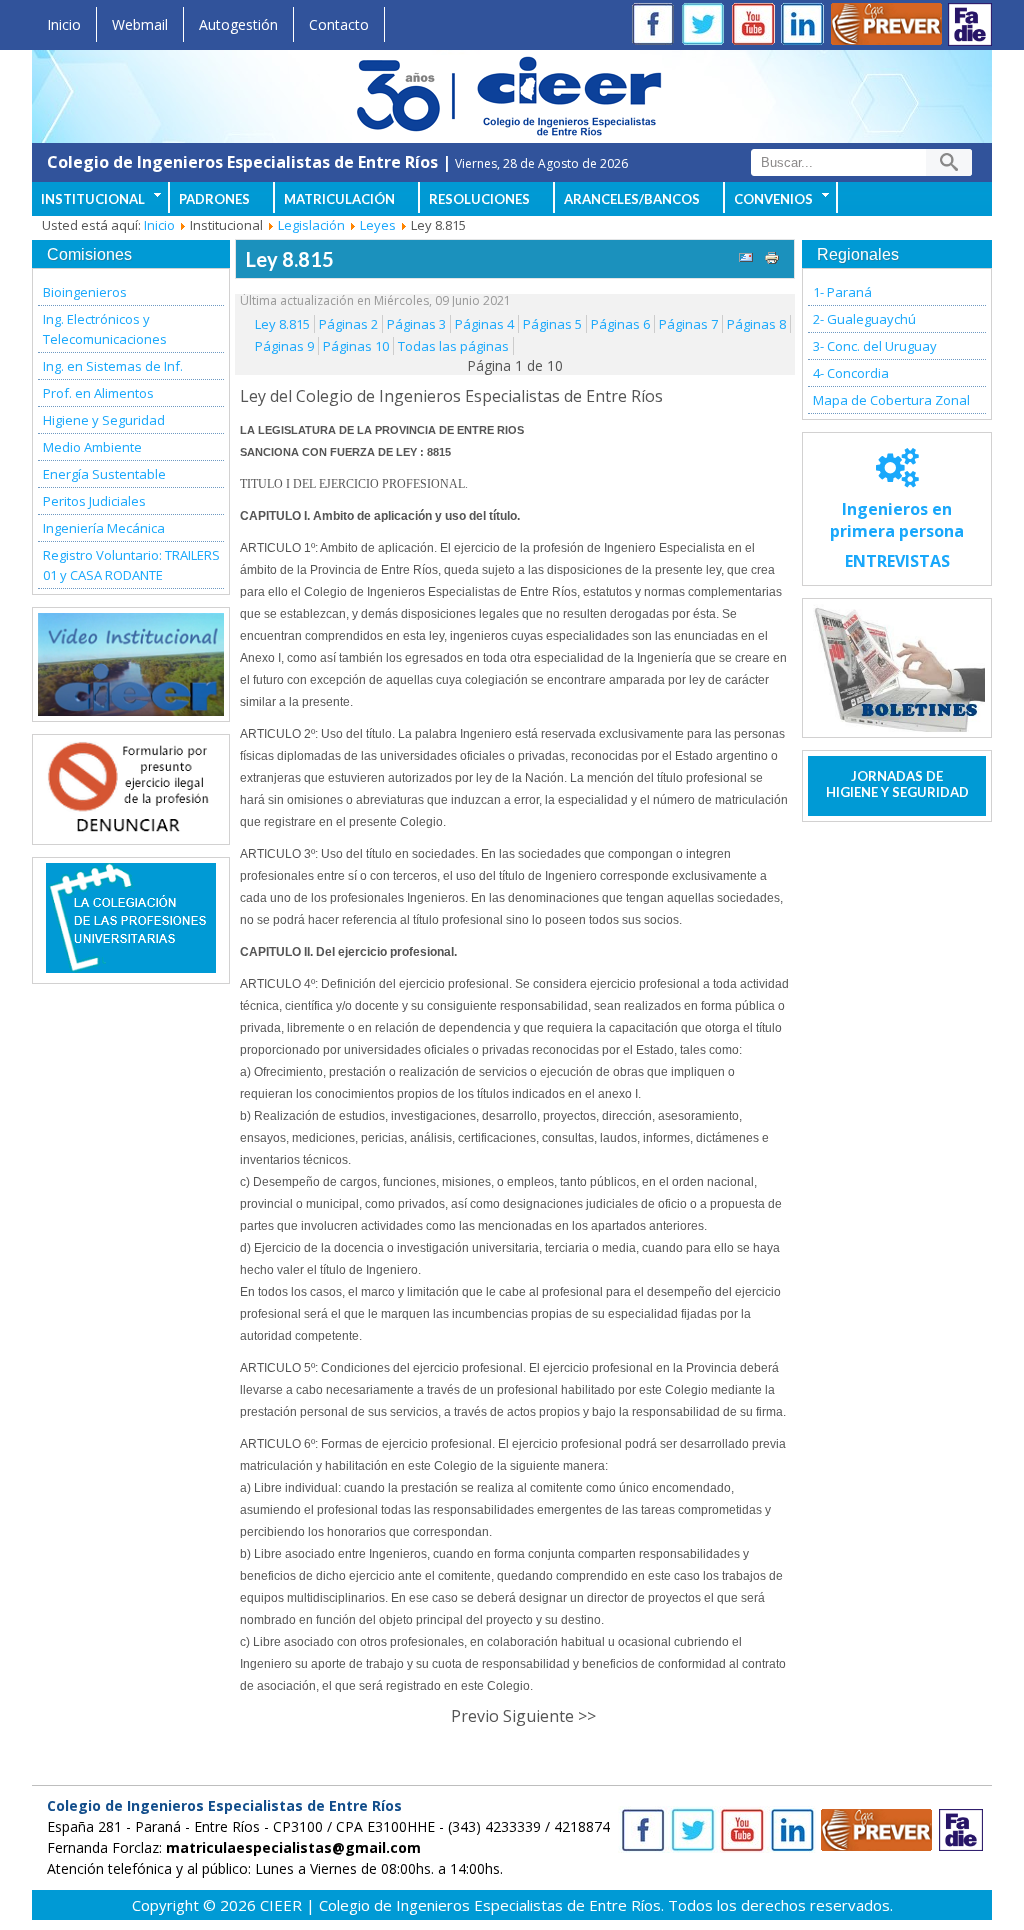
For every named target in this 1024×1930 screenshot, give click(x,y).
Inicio (64, 24)
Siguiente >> (549, 1716)
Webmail (140, 24)
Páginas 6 (620, 324)
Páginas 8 (756, 324)
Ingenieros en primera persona (897, 535)
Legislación (311, 225)
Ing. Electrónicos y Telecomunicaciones (105, 329)
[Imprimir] (772, 260)
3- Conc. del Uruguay (875, 346)
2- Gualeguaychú (864, 319)
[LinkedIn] (807, 26)
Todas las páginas (453, 346)
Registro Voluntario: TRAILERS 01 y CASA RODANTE (131, 565)
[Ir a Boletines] (897, 668)
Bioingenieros (85, 292)
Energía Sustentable (104, 474)
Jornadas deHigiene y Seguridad (897, 784)
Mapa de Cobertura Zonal (891, 400)
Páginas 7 (688, 324)
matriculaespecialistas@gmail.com (293, 1847)
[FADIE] (970, 24)
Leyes (378, 225)
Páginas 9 (284, 346)
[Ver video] (131, 664)
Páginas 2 (348, 324)
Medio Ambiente (92, 447)
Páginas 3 (416, 324)
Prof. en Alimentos (98, 393)
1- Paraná (842, 292)
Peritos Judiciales (94, 501)
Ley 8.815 (290, 259)
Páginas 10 (356, 346)
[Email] (746, 260)
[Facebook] (657, 26)
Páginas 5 (552, 324)
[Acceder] (131, 828)
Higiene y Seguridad (104, 420)
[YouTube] (757, 26)
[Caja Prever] (887, 26)
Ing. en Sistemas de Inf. (113, 366)
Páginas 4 (484, 324)
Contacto (339, 24)
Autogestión (238, 24)
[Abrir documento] (131, 967)
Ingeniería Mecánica (104, 528)
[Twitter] (707, 26)
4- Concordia (851, 373)
